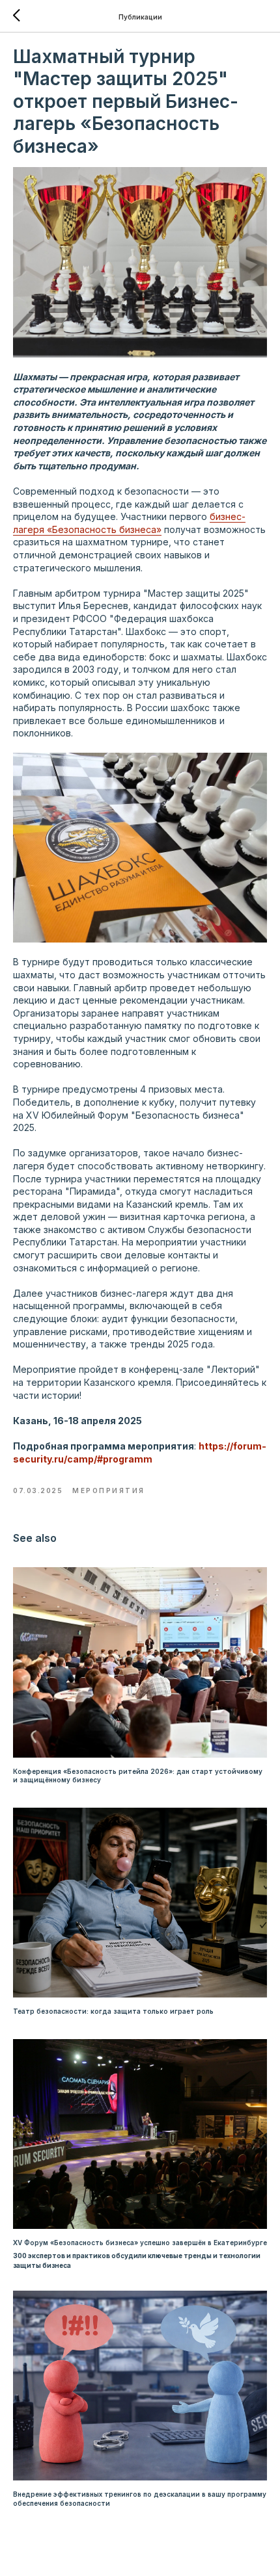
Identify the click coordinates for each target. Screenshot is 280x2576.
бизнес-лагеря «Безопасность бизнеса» (129, 523)
